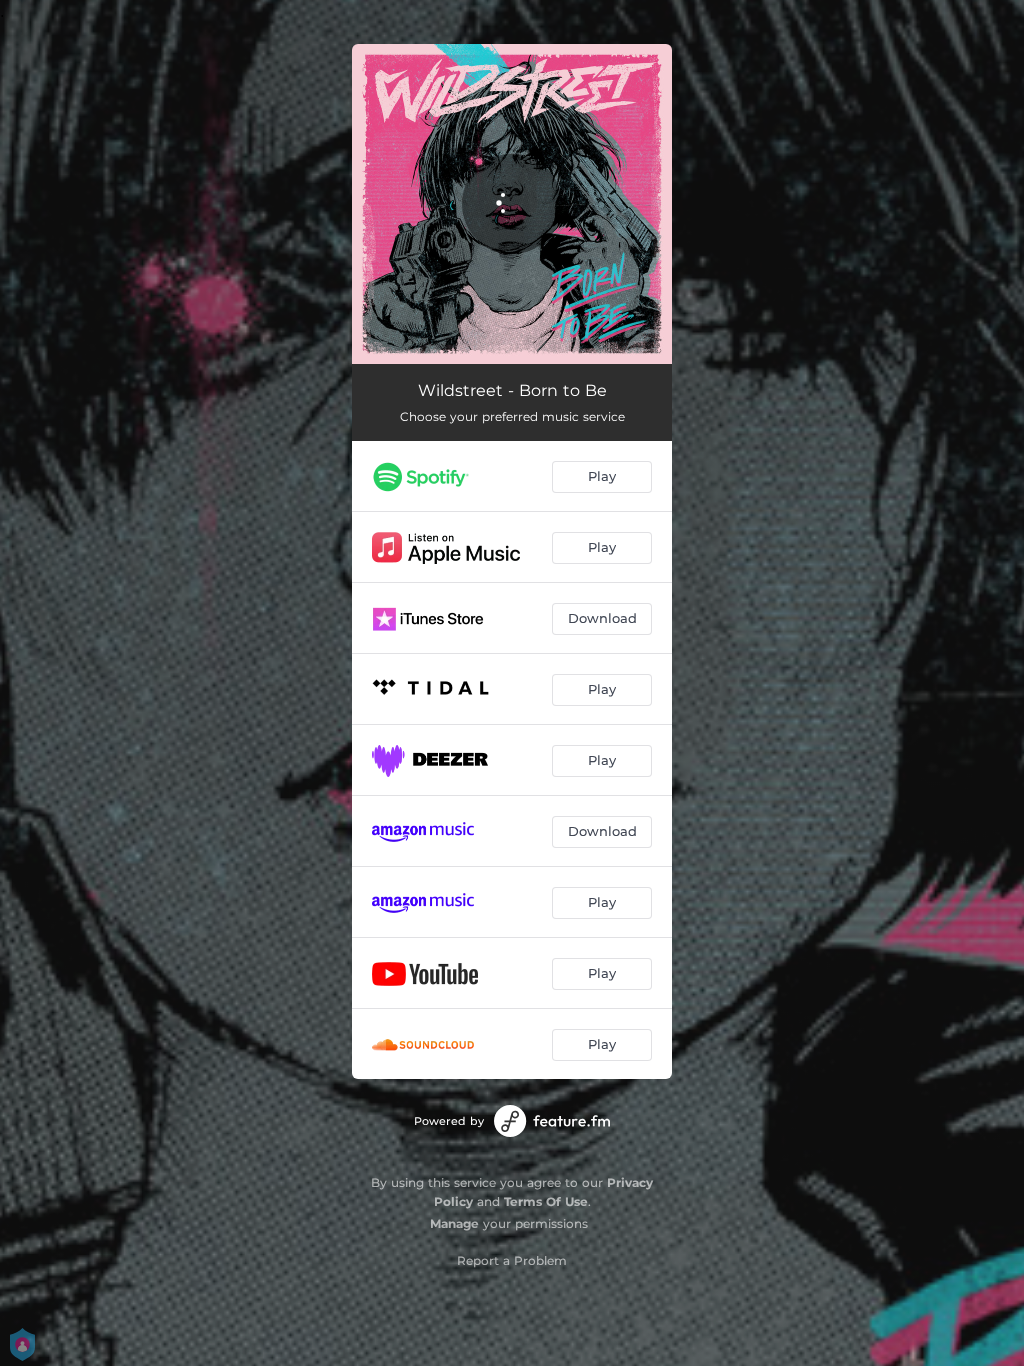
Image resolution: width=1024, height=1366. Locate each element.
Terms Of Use (546, 1201)
